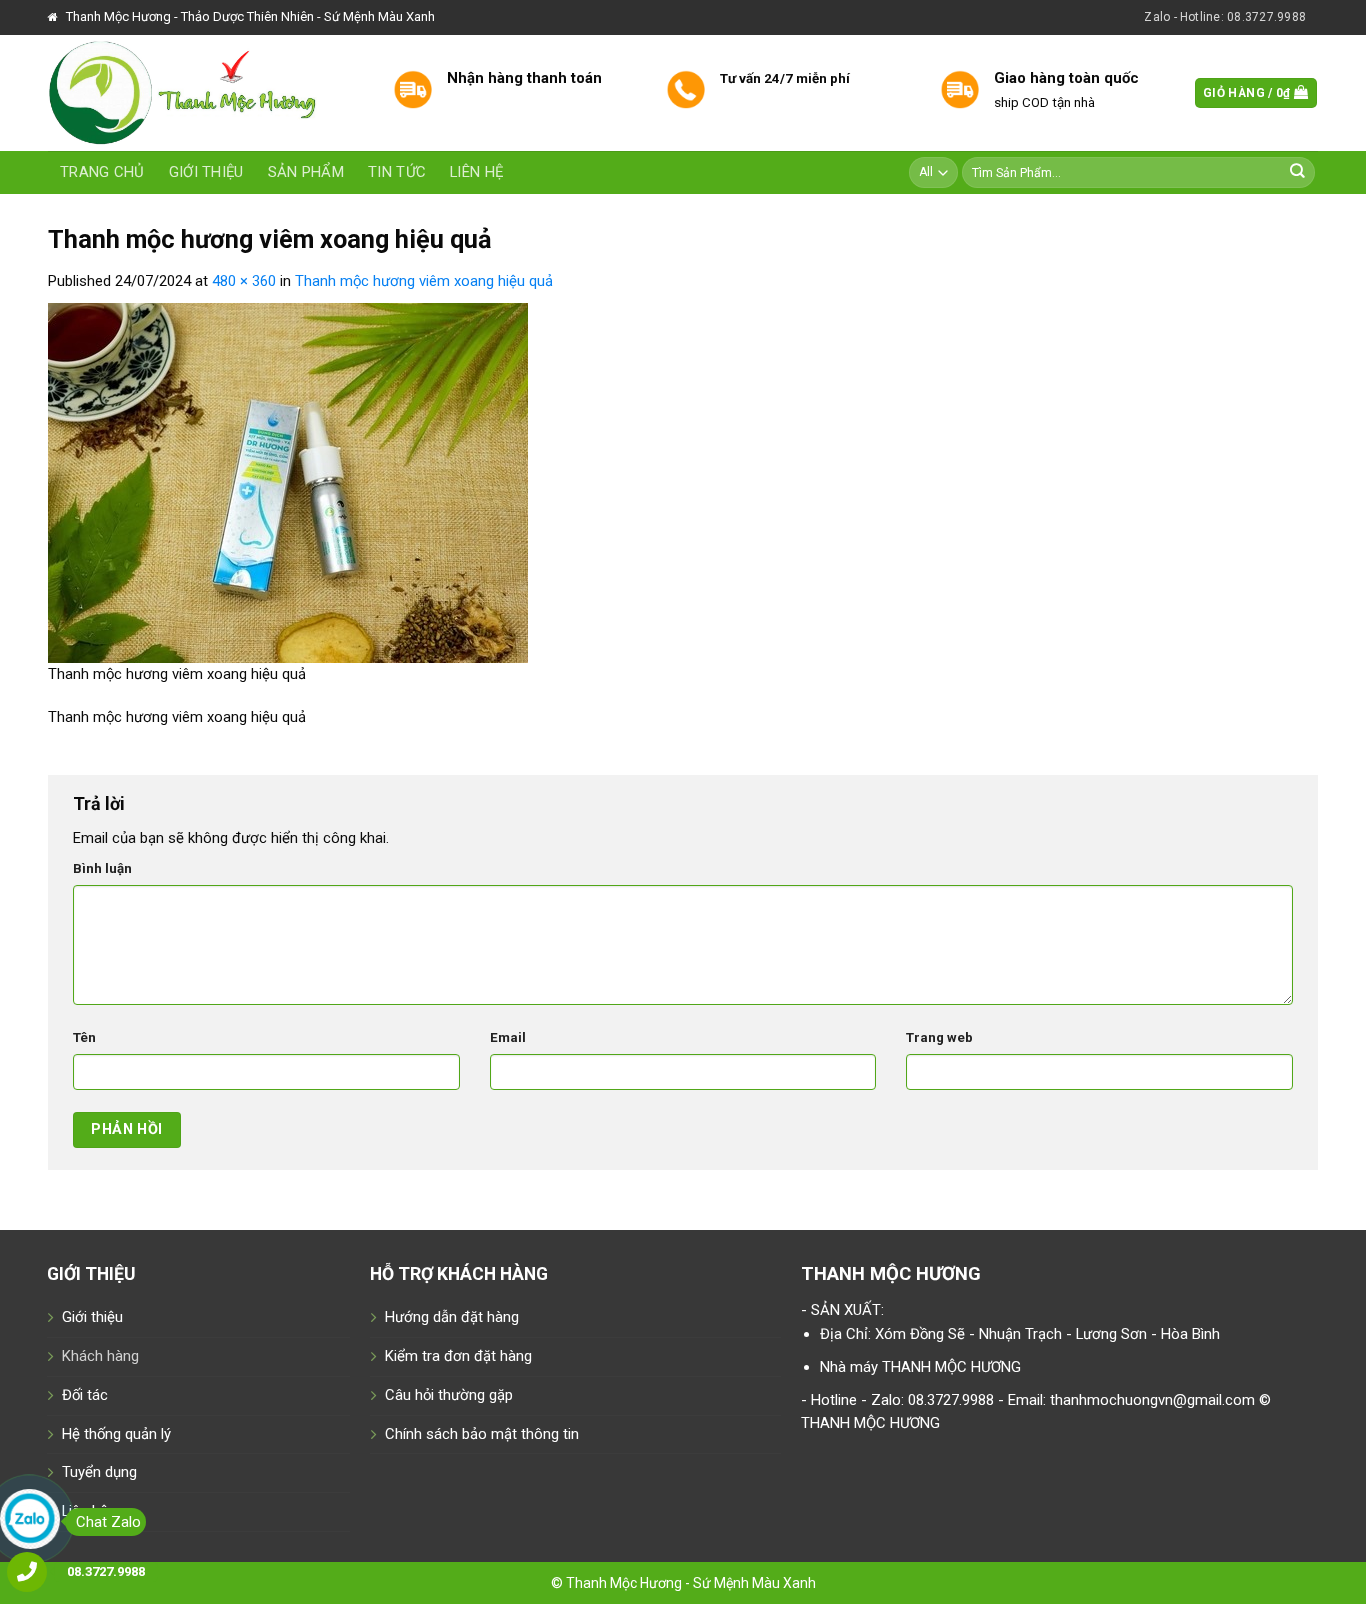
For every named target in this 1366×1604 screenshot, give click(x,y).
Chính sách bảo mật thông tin (482, 1434)
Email (508, 1037)
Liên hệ (476, 172)
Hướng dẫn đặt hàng (452, 1317)
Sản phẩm (306, 172)
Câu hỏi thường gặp (449, 1395)
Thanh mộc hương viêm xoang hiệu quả (424, 281)
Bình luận (102, 868)
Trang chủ (102, 172)
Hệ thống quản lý (116, 1434)
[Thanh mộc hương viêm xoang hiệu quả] (288, 482)
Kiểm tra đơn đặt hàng (458, 1356)
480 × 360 (244, 281)
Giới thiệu (206, 172)
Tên (84, 1037)
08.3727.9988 (106, 1571)
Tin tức (397, 172)
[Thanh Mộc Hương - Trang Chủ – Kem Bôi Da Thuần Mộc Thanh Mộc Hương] (205, 93)
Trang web (939, 1037)
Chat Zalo (108, 1522)
